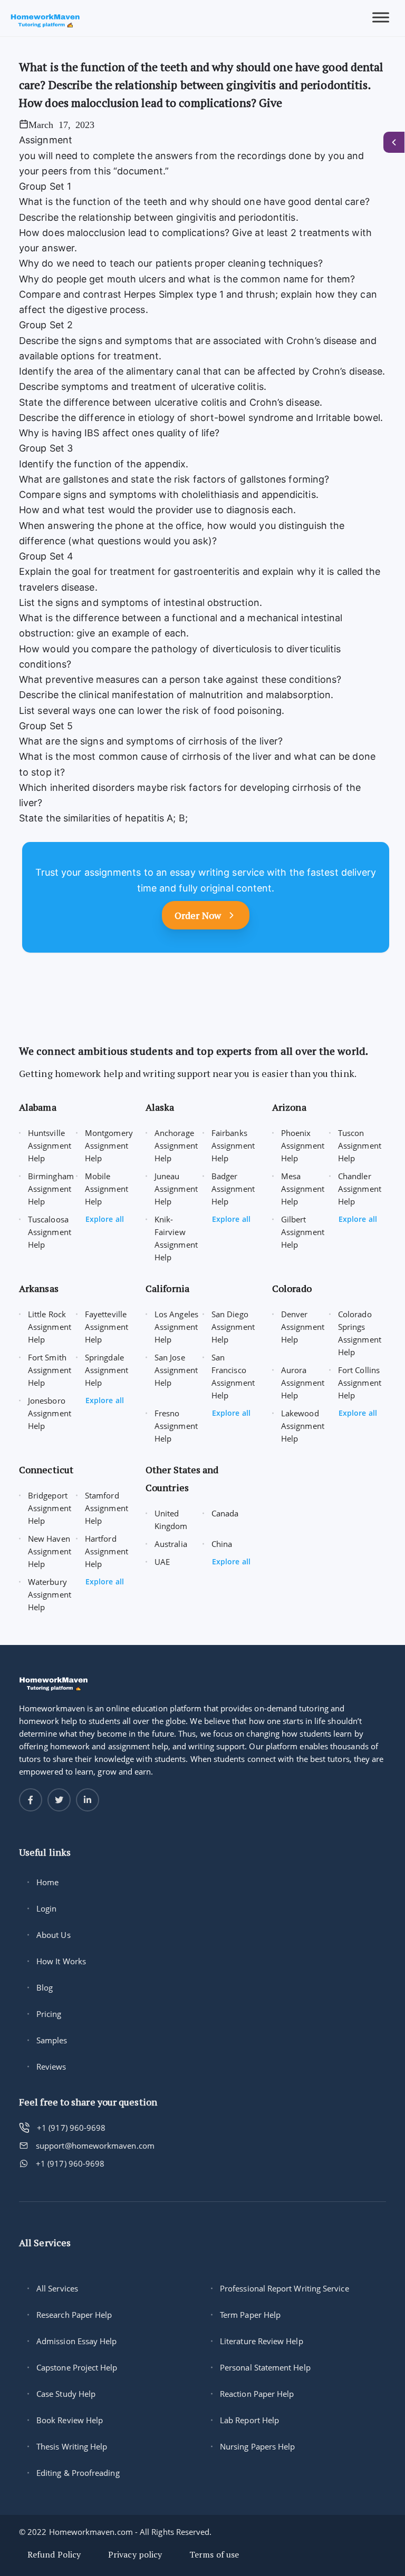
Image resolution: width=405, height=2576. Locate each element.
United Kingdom (171, 1520)
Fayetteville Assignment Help (107, 1327)
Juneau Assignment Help (176, 1189)
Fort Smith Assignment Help (50, 1370)
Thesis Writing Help (72, 2446)
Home (47, 1882)
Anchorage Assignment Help (176, 1145)
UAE (162, 1562)
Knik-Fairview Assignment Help (176, 1238)
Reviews (51, 2066)
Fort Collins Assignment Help (360, 1383)
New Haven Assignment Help (50, 1551)
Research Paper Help (74, 2315)
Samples (52, 2040)
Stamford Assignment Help (107, 1508)
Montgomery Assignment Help (109, 1145)
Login (46, 1908)
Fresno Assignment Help (176, 1426)
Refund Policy (54, 2554)
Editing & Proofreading (78, 2473)
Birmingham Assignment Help (51, 1189)
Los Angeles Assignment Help (176, 1327)
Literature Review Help (262, 2341)
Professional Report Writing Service (285, 2288)
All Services (57, 2288)
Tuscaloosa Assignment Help (50, 1232)
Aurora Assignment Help (303, 1383)
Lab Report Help (249, 2420)
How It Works (61, 1961)
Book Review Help (70, 2420)
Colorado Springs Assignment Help (360, 1333)
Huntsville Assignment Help (50, 1145)
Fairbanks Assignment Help (233, 1145)
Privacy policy (135, 2554)
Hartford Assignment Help (107, 1551)
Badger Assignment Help (233, 1189)
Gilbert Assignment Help (303, 1232)
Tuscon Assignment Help (360, 1145)
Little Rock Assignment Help (50, 1327)
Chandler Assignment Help (360, 1189)
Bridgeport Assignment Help (50, 1508)
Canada (225, 1513)
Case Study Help (66, 2394)
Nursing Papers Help (257, 2446)
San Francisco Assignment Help (233, 1376)
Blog (45, 1987)
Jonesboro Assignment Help (50, 1413)
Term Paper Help (250, 2315)
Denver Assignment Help (303, 1327)
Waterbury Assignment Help (50, 1594)
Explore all (105, 1219)
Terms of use (214, 2554)
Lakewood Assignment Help (303, 1426)
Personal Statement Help (265, 2367)
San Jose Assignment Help (176, 1370)
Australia (171, 1544)
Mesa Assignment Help (303, 1189)
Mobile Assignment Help (107, 1189)
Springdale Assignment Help (107, 1370)
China (222, 1544)
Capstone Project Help (77, 2367)
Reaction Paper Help (257, 2394)
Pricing (49, 2014)
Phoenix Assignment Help (303, 1145)
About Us (54, 1935)
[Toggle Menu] (381, 18)
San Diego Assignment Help (233, 1327)
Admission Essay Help (77, 2341)
